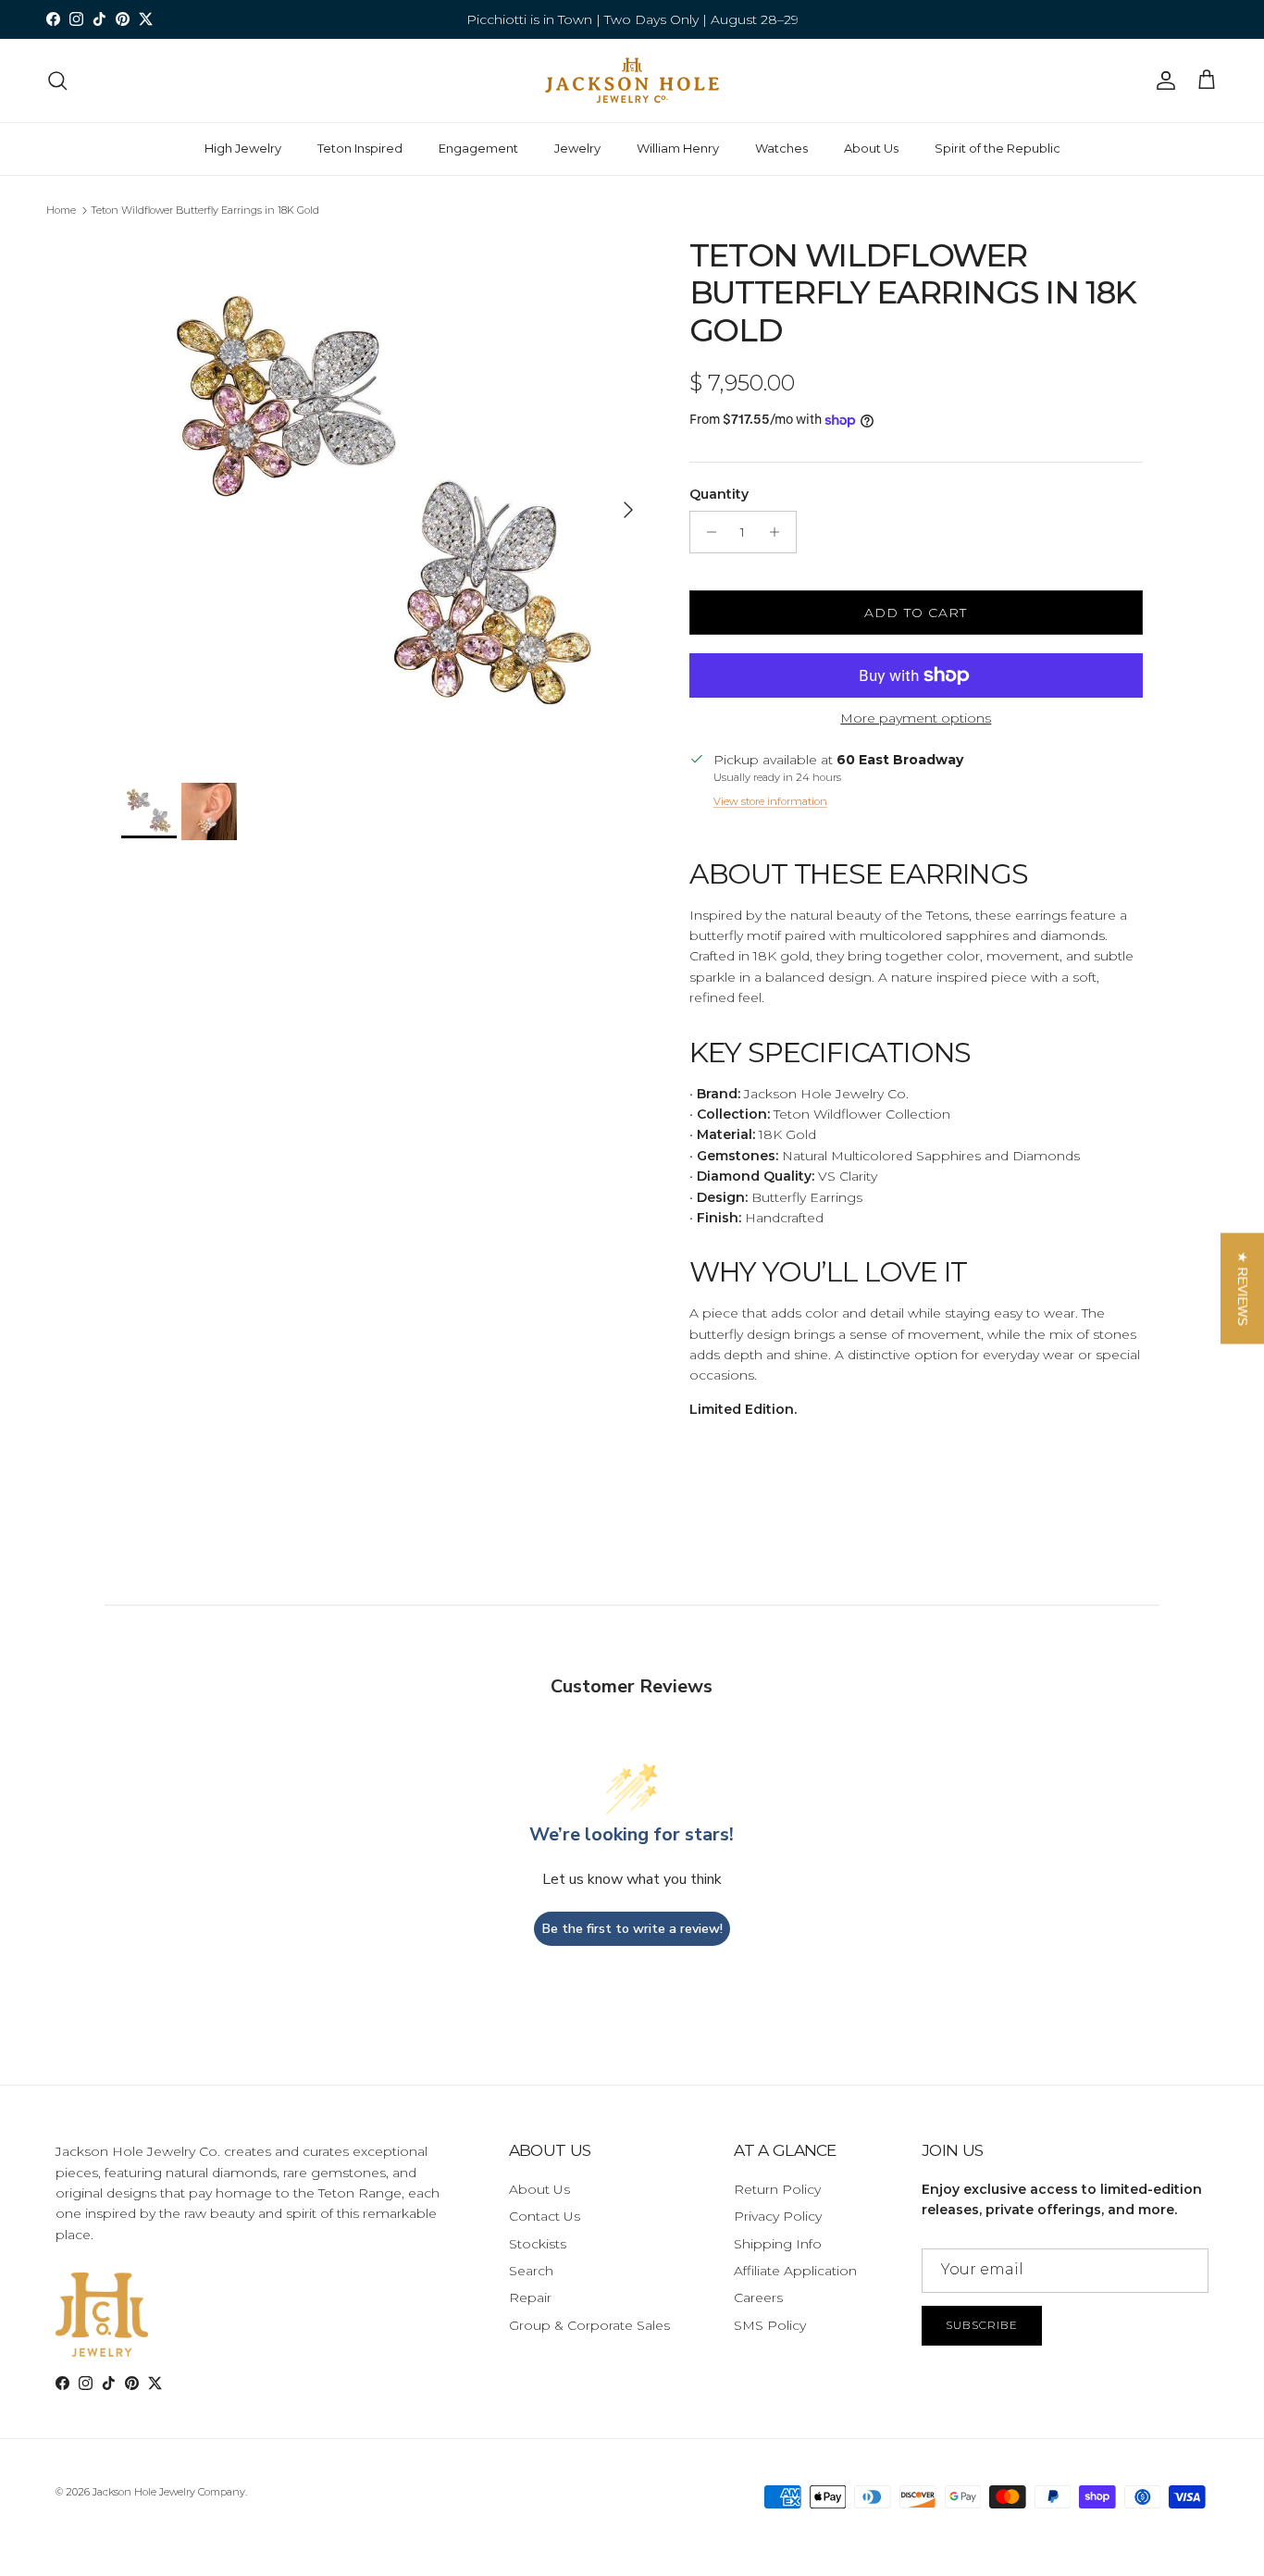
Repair (530, 2297)
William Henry (678, 148)
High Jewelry (243, 148)
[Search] (57, 80)
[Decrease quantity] (706, 532)
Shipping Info (778, 2244)
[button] (1242, 1288)
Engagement (478, 148)
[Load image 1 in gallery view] (385, 501)
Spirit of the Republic (998, 148)
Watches (781, 148)
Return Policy (777, 2189)
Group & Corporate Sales (589, 2325)
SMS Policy (770, 2325)
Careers (758, 2297)
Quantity (719, 494)
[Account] (1162, 80)
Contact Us (545, 2216)
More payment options (916, 718)
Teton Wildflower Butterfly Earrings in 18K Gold (205, 210)
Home (61, 210)
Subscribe (982, 2325)
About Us (871, 148)
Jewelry (577, 148)
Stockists (538, 2244)
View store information (770, 801)
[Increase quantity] (780, 532)
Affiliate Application (795, 2271)
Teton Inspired (360, 148)
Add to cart (916, 613)
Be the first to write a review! (632, 1929)
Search (531, 2271)
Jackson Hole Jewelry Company (169, 2492)
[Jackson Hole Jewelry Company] (632, 80)
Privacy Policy (778, 2216)
